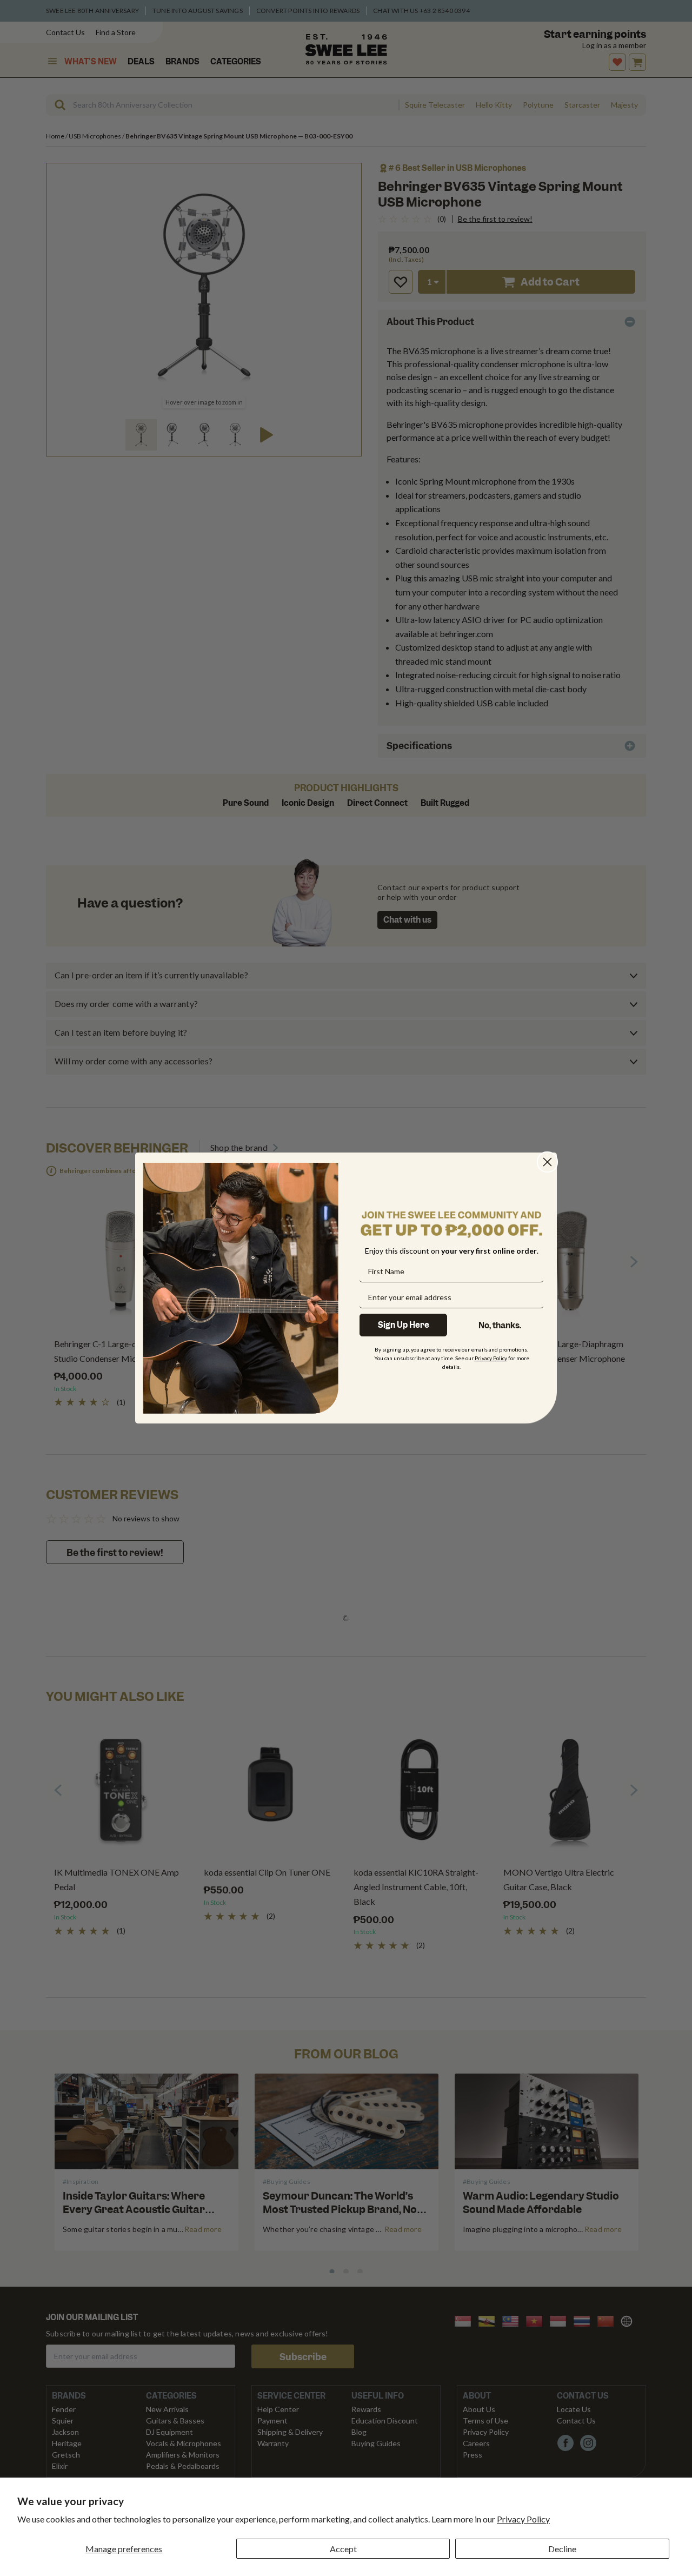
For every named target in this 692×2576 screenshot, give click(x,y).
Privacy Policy (523, 2519)
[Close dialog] (547, 1162)
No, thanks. (500, 1326)
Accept (343, 2549)
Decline (562, 2549)
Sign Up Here (404, 1325)
